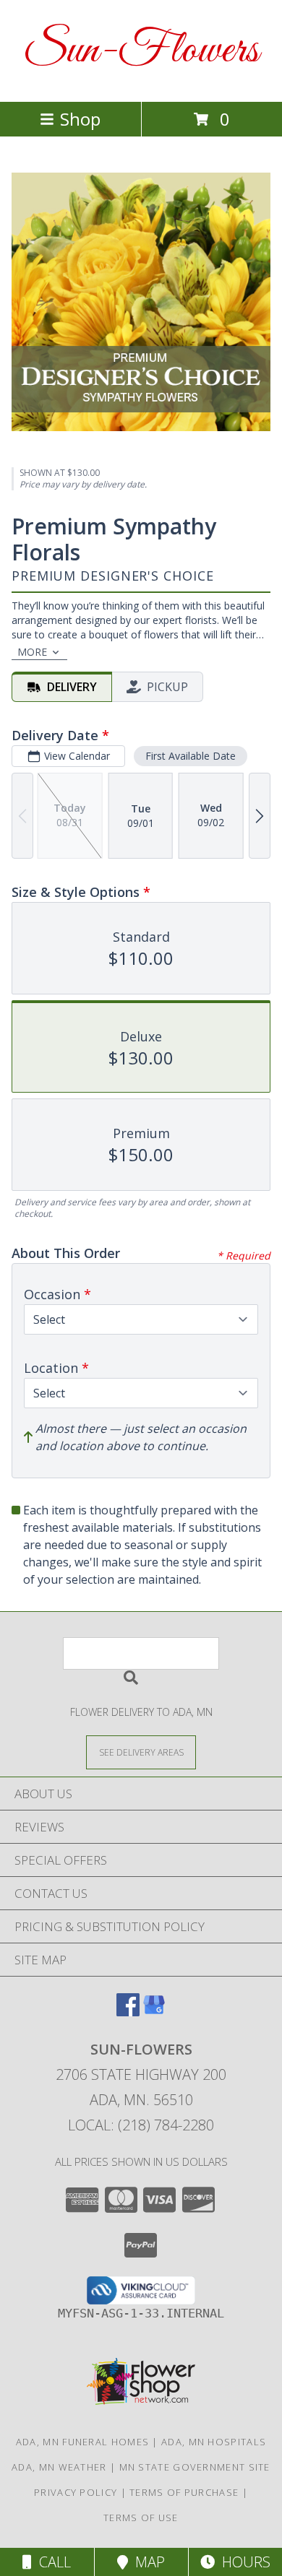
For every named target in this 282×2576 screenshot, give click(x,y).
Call (51, 2562)
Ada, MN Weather (59, 2467)
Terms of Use (141, 2518)
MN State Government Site (195, 2467)
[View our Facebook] (128, 2012)
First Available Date (191, 756)
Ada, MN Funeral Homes (82, 2442)
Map (146, 2562)
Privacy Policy (76, 2492)
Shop (80, 119)
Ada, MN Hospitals (214, 2442)
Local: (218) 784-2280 (141, 2125)
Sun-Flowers (141, 51)
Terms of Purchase (184, 2492)
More (32, 652)
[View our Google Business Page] (154, 2012)
